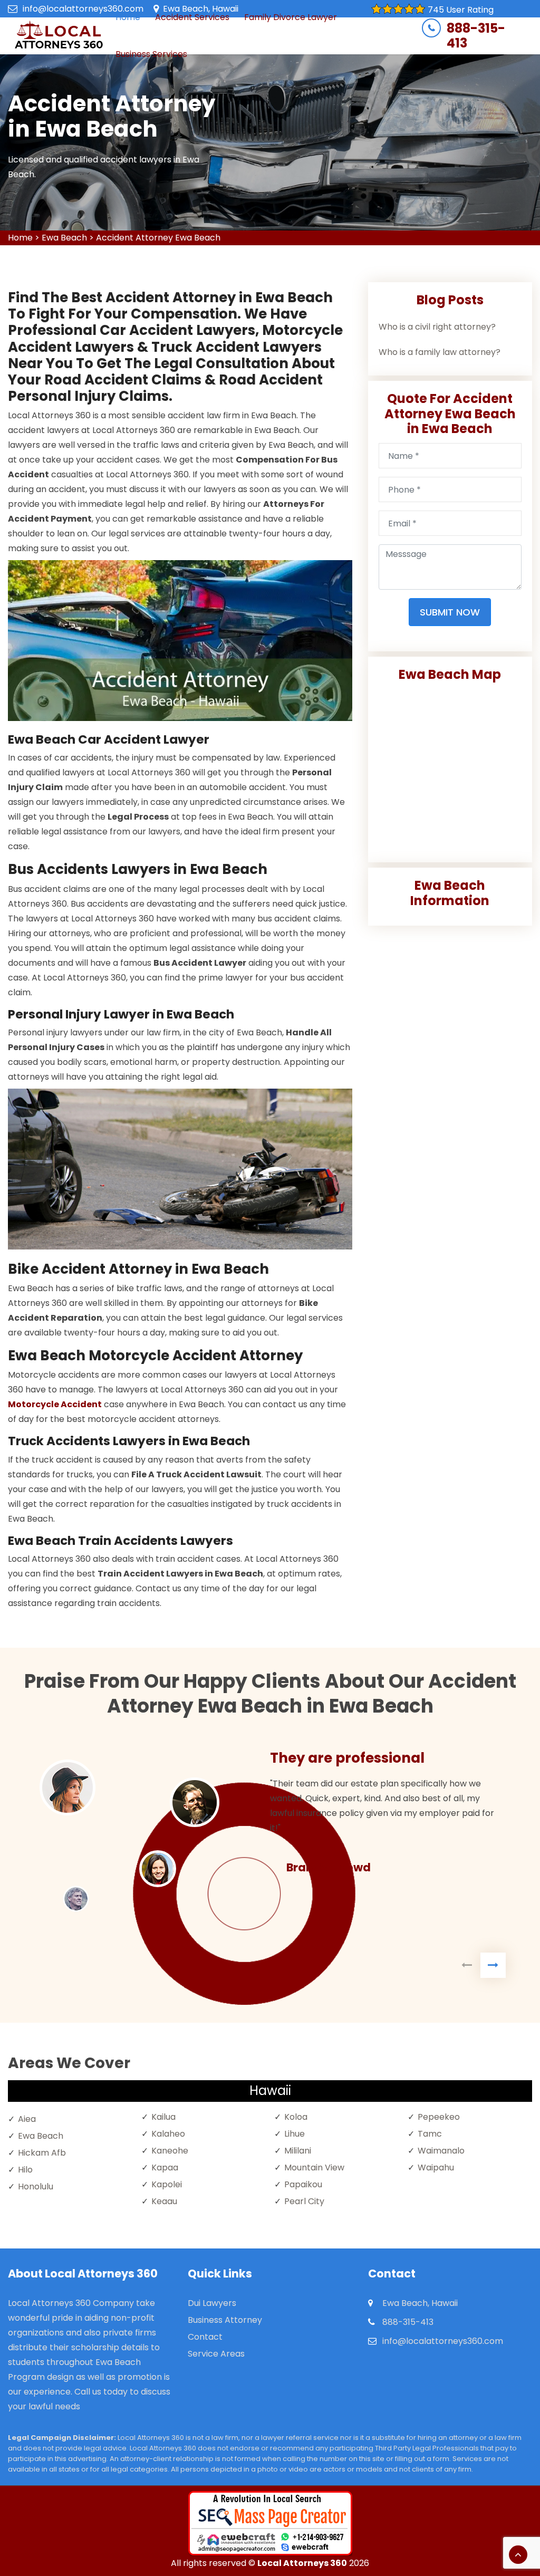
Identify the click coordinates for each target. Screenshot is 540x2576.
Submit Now (450, 612)
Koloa (296, 2117)
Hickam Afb (42, 2153)
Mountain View (314, 2168)
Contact (205, 2337)
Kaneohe (170, 2151)
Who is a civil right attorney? (437, 327)
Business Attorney (225, 2320)
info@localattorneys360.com (83, 9)
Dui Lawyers (212, 2303)
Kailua (163, 2117)
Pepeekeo (439, 2117)
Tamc (430, 2134)
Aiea (27, 2119)
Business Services (151, 54)
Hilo (25, 2170)
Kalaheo (168, 2134)
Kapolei (167, 2184)
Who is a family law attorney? (440, 352)
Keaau (164, 2201)
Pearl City (304, 2201)
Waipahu (436, 2168)
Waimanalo (441, 2151)
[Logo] (59, 36)
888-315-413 (476, 36)
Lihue (295, 2134)
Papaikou (303, 2184)
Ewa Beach (64, 238)
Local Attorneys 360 (302, 2563)
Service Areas (216, 2354)
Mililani (298, 2151)
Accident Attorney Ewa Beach (158, 238)
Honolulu (36, 2186)
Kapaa (165, 2168)
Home (20, 238)
